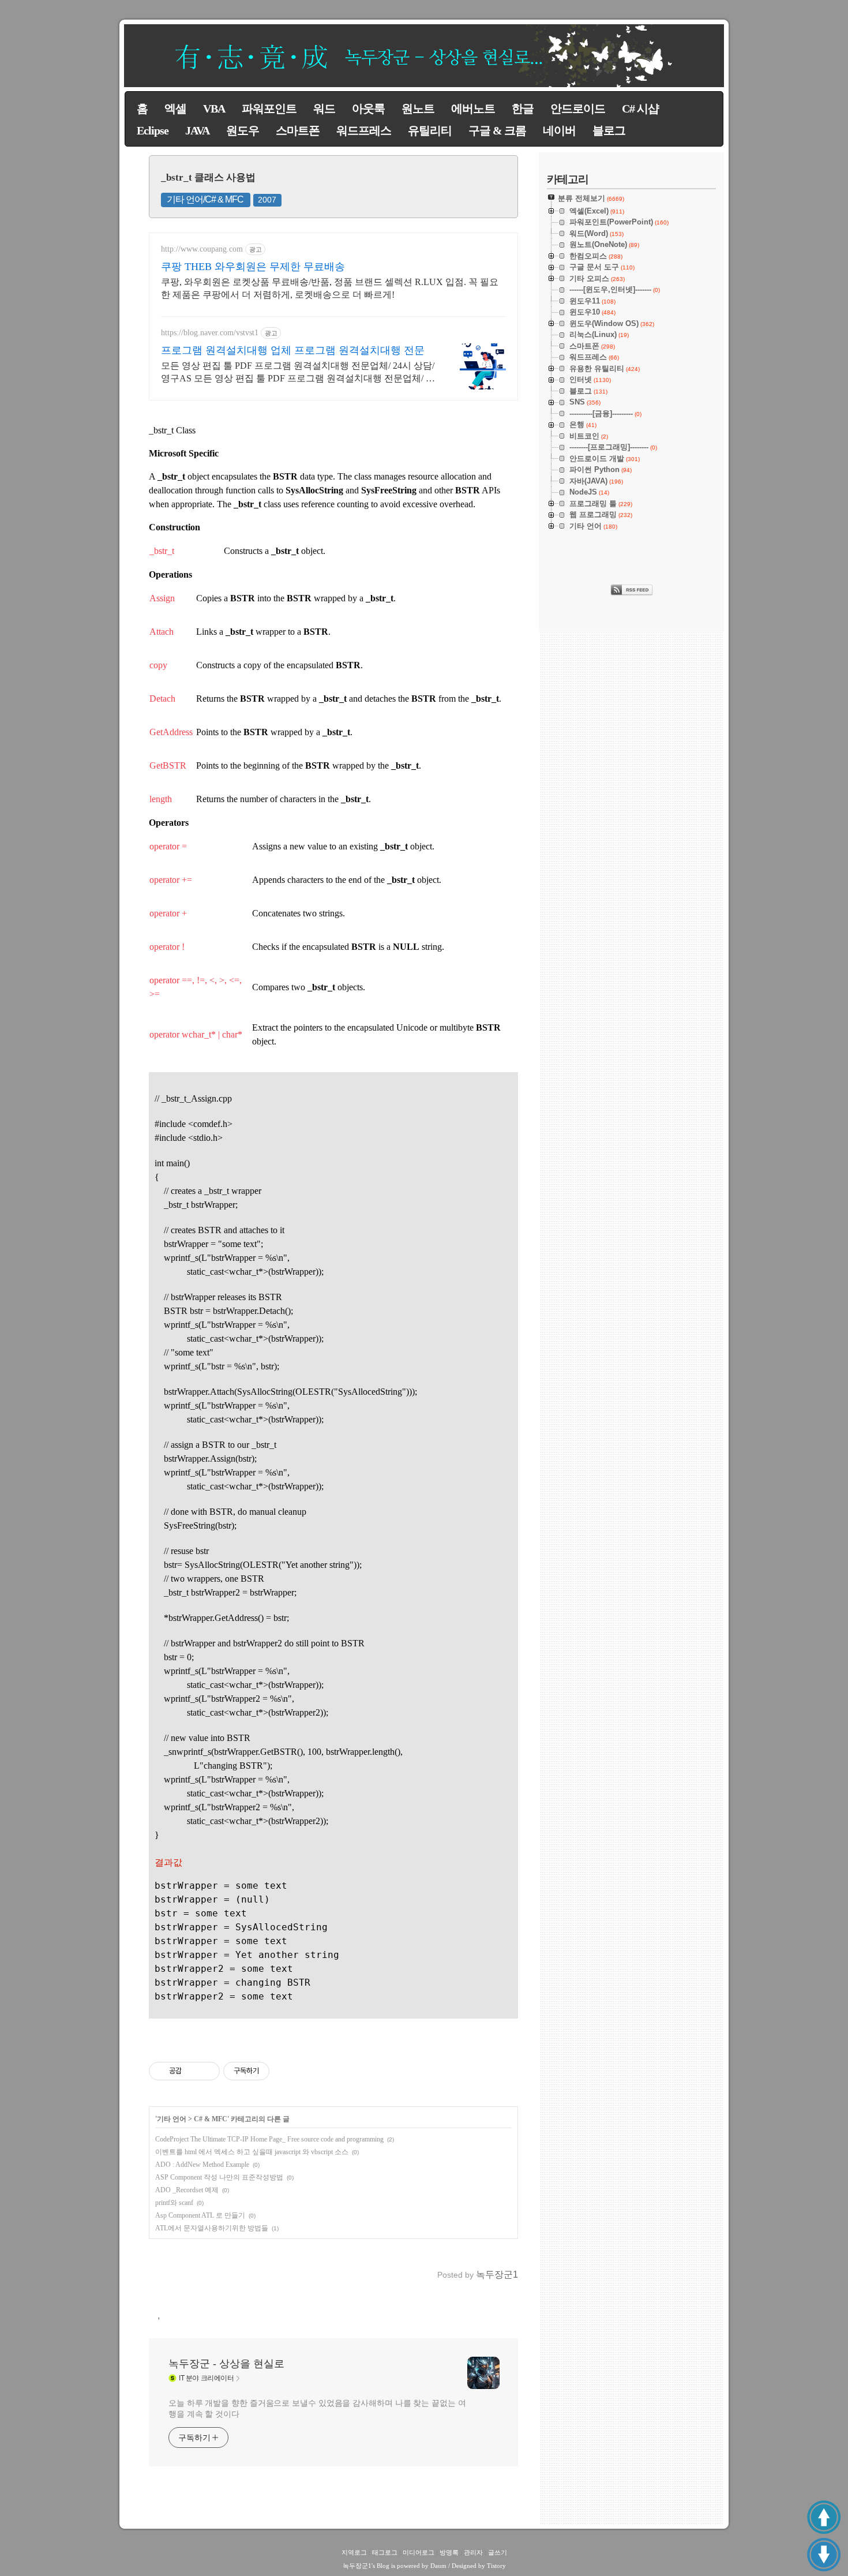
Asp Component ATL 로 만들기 (200, 2215)
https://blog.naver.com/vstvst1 (210, 333)
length (161, 799)
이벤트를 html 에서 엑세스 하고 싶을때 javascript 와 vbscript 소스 (252, 2152)
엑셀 (175, 108)
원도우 (243, 130)
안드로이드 (578, 108)
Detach (162, 699)
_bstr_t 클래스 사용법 (208, 177)
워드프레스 (364, 130)
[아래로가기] (824, 2555)
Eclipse (153, 130)
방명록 (449, 2552)
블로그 (609, 130)
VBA (214, 108)
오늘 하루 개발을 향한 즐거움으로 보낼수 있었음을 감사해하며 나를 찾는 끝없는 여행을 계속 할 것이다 (317, 2408)
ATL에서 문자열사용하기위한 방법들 (212, 2228)
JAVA (197, 130)
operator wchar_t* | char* (196, 1034)
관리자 (473, 2552)
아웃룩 (368, 108)
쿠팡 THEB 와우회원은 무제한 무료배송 (253, 267)
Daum (438, 2566)
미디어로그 (419, 2552)
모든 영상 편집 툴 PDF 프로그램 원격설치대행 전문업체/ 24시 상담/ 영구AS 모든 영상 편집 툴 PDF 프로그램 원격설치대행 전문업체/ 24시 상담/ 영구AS (298, 373)
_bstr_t (162, 551)
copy (158, 665)
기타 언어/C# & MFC (205, 199)
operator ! (167, 947)
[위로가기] (824, 2517)
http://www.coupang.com (202, 249)
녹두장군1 (357, 2566)
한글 (523, 108)
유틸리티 (430, 130)
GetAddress (171, 732)
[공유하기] (192, 2071)
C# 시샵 (640, 108)
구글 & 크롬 (497, 130)
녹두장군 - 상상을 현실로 (226, 2364)
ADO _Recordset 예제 (187, 2190)
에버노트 (473, 108)
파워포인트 (269, 108)
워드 (324, 108)
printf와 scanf (174, 2203)
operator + (168, 913)
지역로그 (354, 2552)
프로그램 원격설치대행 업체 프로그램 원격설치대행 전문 (293, 350)
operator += (171, 880)
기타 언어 (172, 2119)
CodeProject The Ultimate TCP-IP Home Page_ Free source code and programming (269, 2139)
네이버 (559, 130)
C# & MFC (211, 2119)
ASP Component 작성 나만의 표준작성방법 (219, 2177)
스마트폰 (298, 130)
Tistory (496, 2566)
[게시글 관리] (207, 2071)
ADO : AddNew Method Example (202, 2165)
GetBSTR (168, 765)
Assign (162, 598)
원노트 (418, 108)
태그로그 (385, 2552)
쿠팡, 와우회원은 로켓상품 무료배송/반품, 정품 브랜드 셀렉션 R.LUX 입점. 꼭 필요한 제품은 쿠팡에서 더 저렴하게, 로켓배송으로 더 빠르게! (330, 288)
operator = (168, 846)
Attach (162, 632)
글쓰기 (498, 2552)
